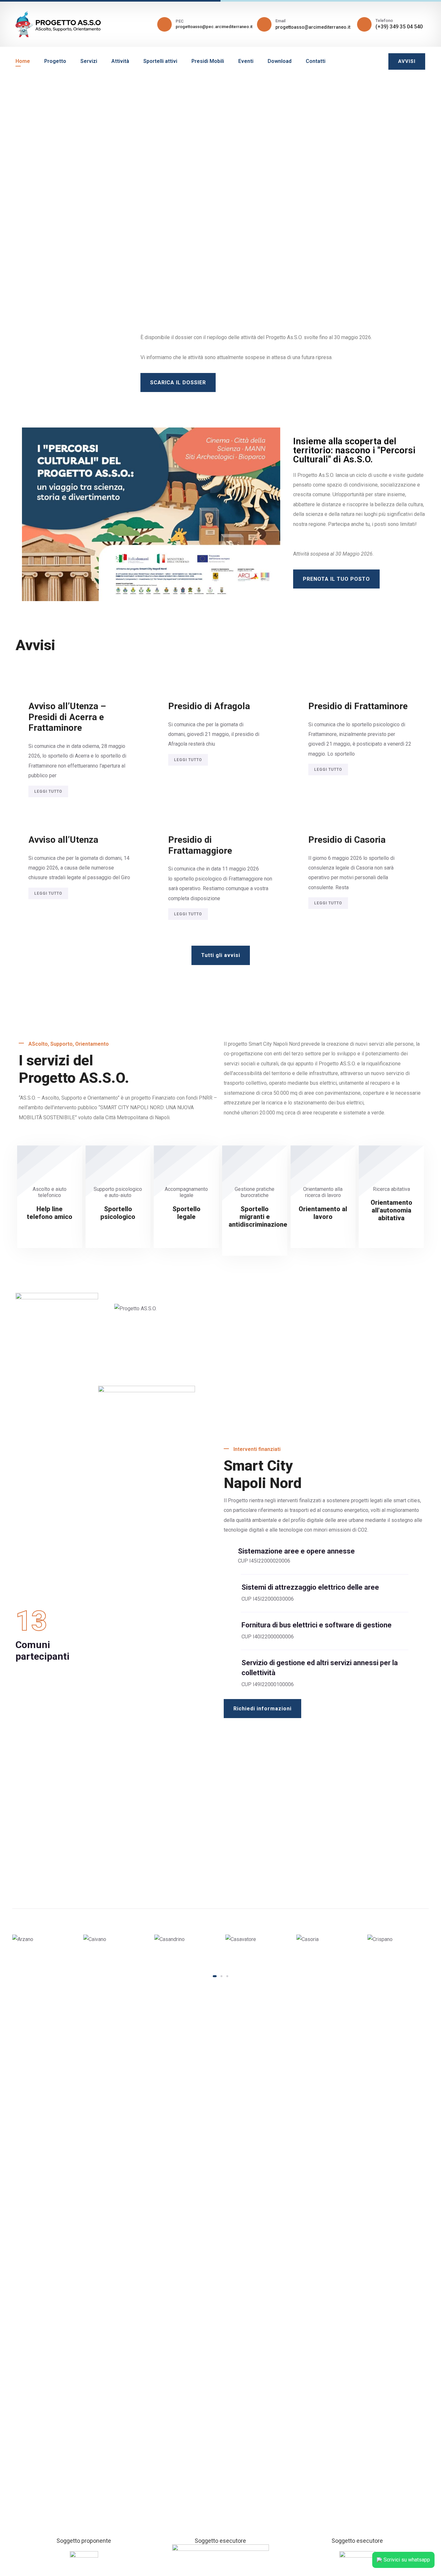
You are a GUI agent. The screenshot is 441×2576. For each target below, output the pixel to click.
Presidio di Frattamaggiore (200, 845)
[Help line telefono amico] (50, 1230)
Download (280, 61)
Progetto (55, 61)
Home (23, 61)
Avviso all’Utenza (63, 840)
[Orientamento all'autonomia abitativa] (391, 1232)
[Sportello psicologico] (118, 1230)
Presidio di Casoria (347, 840)
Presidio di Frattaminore (358, 706)
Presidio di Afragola (209, 706)
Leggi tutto (48, 791)
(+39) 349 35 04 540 (399, 27)
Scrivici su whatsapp (407, 2560)
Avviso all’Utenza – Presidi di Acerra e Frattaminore (67, 717)
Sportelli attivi (160, 61)
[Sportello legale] (186, 1230)
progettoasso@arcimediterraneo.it (313, 27)
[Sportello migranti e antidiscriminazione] (255, 1238)
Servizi (89, 61)
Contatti (316, 61)
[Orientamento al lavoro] (323, 1230)
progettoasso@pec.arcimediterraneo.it (214, 27)
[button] (215, 1976)
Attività (120, 61)
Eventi (246, 61)
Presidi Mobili (208, 61)
